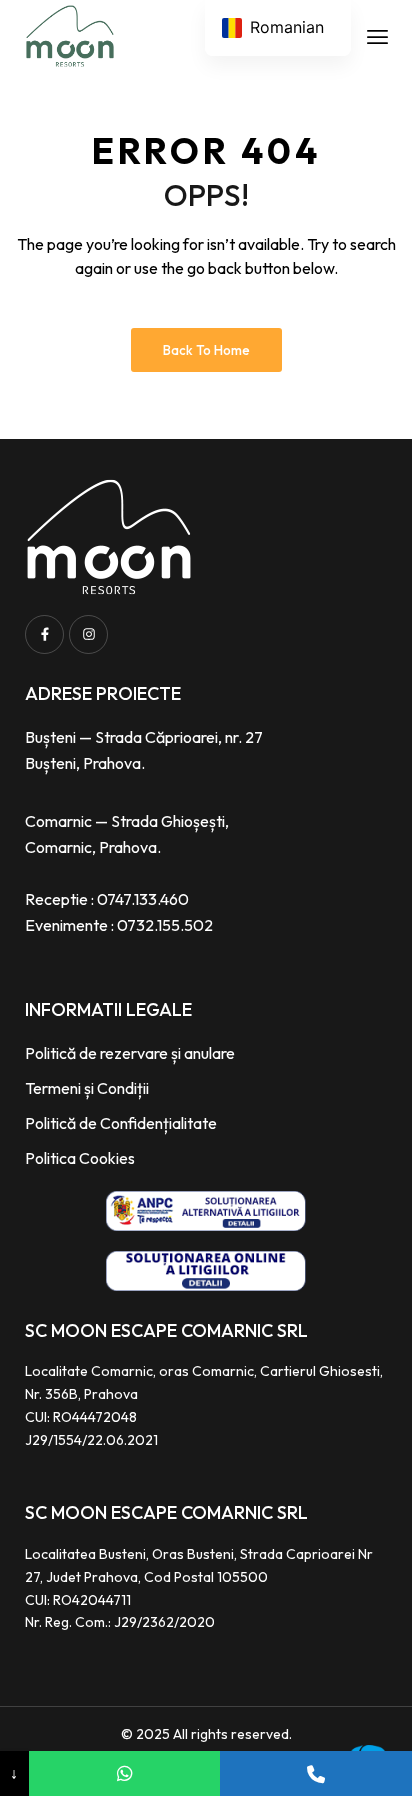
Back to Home (206, 350)
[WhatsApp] (125, 1773)
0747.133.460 (143, 899)
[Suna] (316, 1773)
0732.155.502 (165, 925)
